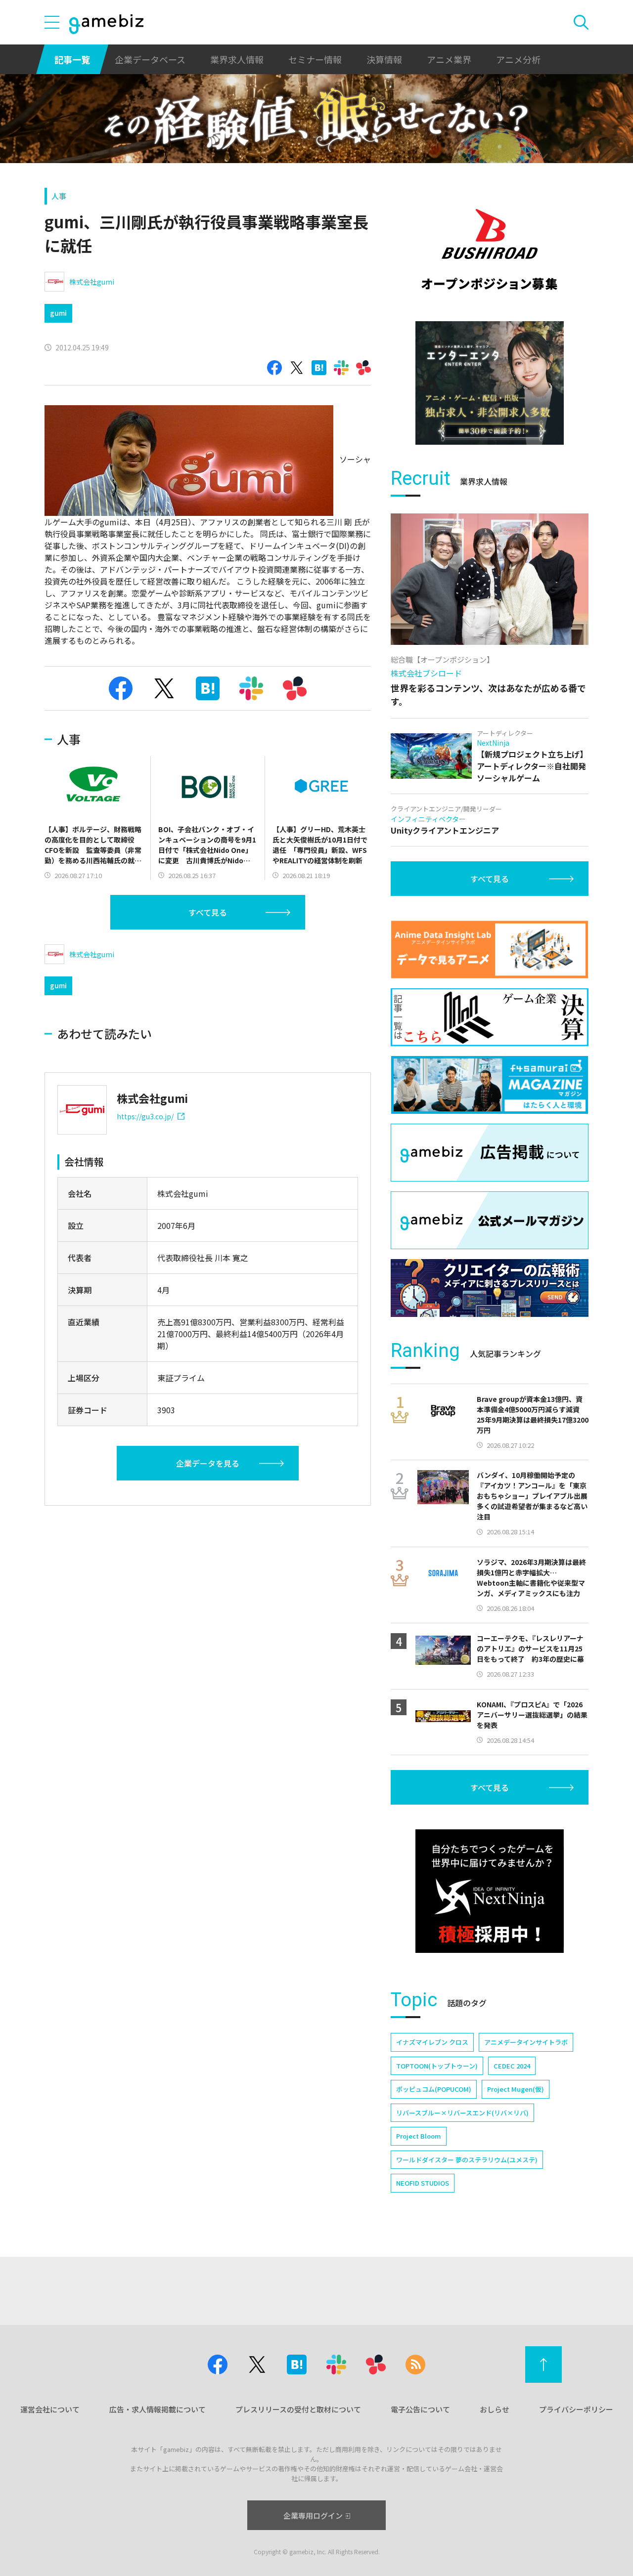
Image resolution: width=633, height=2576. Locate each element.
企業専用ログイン (313, 2515)
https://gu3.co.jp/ (145, 1116)
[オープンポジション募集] (490, 250)
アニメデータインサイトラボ (526, 2042)
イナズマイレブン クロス (432, 2042)
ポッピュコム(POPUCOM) (434, 2089)
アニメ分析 (518, 59)
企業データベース (150, 59)
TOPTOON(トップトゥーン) (437, 2066)
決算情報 (384, 59)
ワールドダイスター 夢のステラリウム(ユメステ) (467, 2160)
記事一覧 (72, 59)
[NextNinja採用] (490, 1891)
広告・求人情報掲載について (158, 2409)
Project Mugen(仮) (516, 2089)
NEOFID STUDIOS (423, 2183)
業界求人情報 (237, 59)
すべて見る (208, 912)
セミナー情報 (315, 59)
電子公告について (420, 2409)
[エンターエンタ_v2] (490, 383)
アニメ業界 (449, 59)
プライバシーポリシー (576, 2409)
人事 (59, 196)
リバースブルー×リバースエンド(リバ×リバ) (462, 2113)
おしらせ (495, 2409)
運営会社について (50, 2409)
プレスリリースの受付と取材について (298, 2409)
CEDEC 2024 (512, 2066)
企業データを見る (208, 1463)
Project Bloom (419, 2136)
